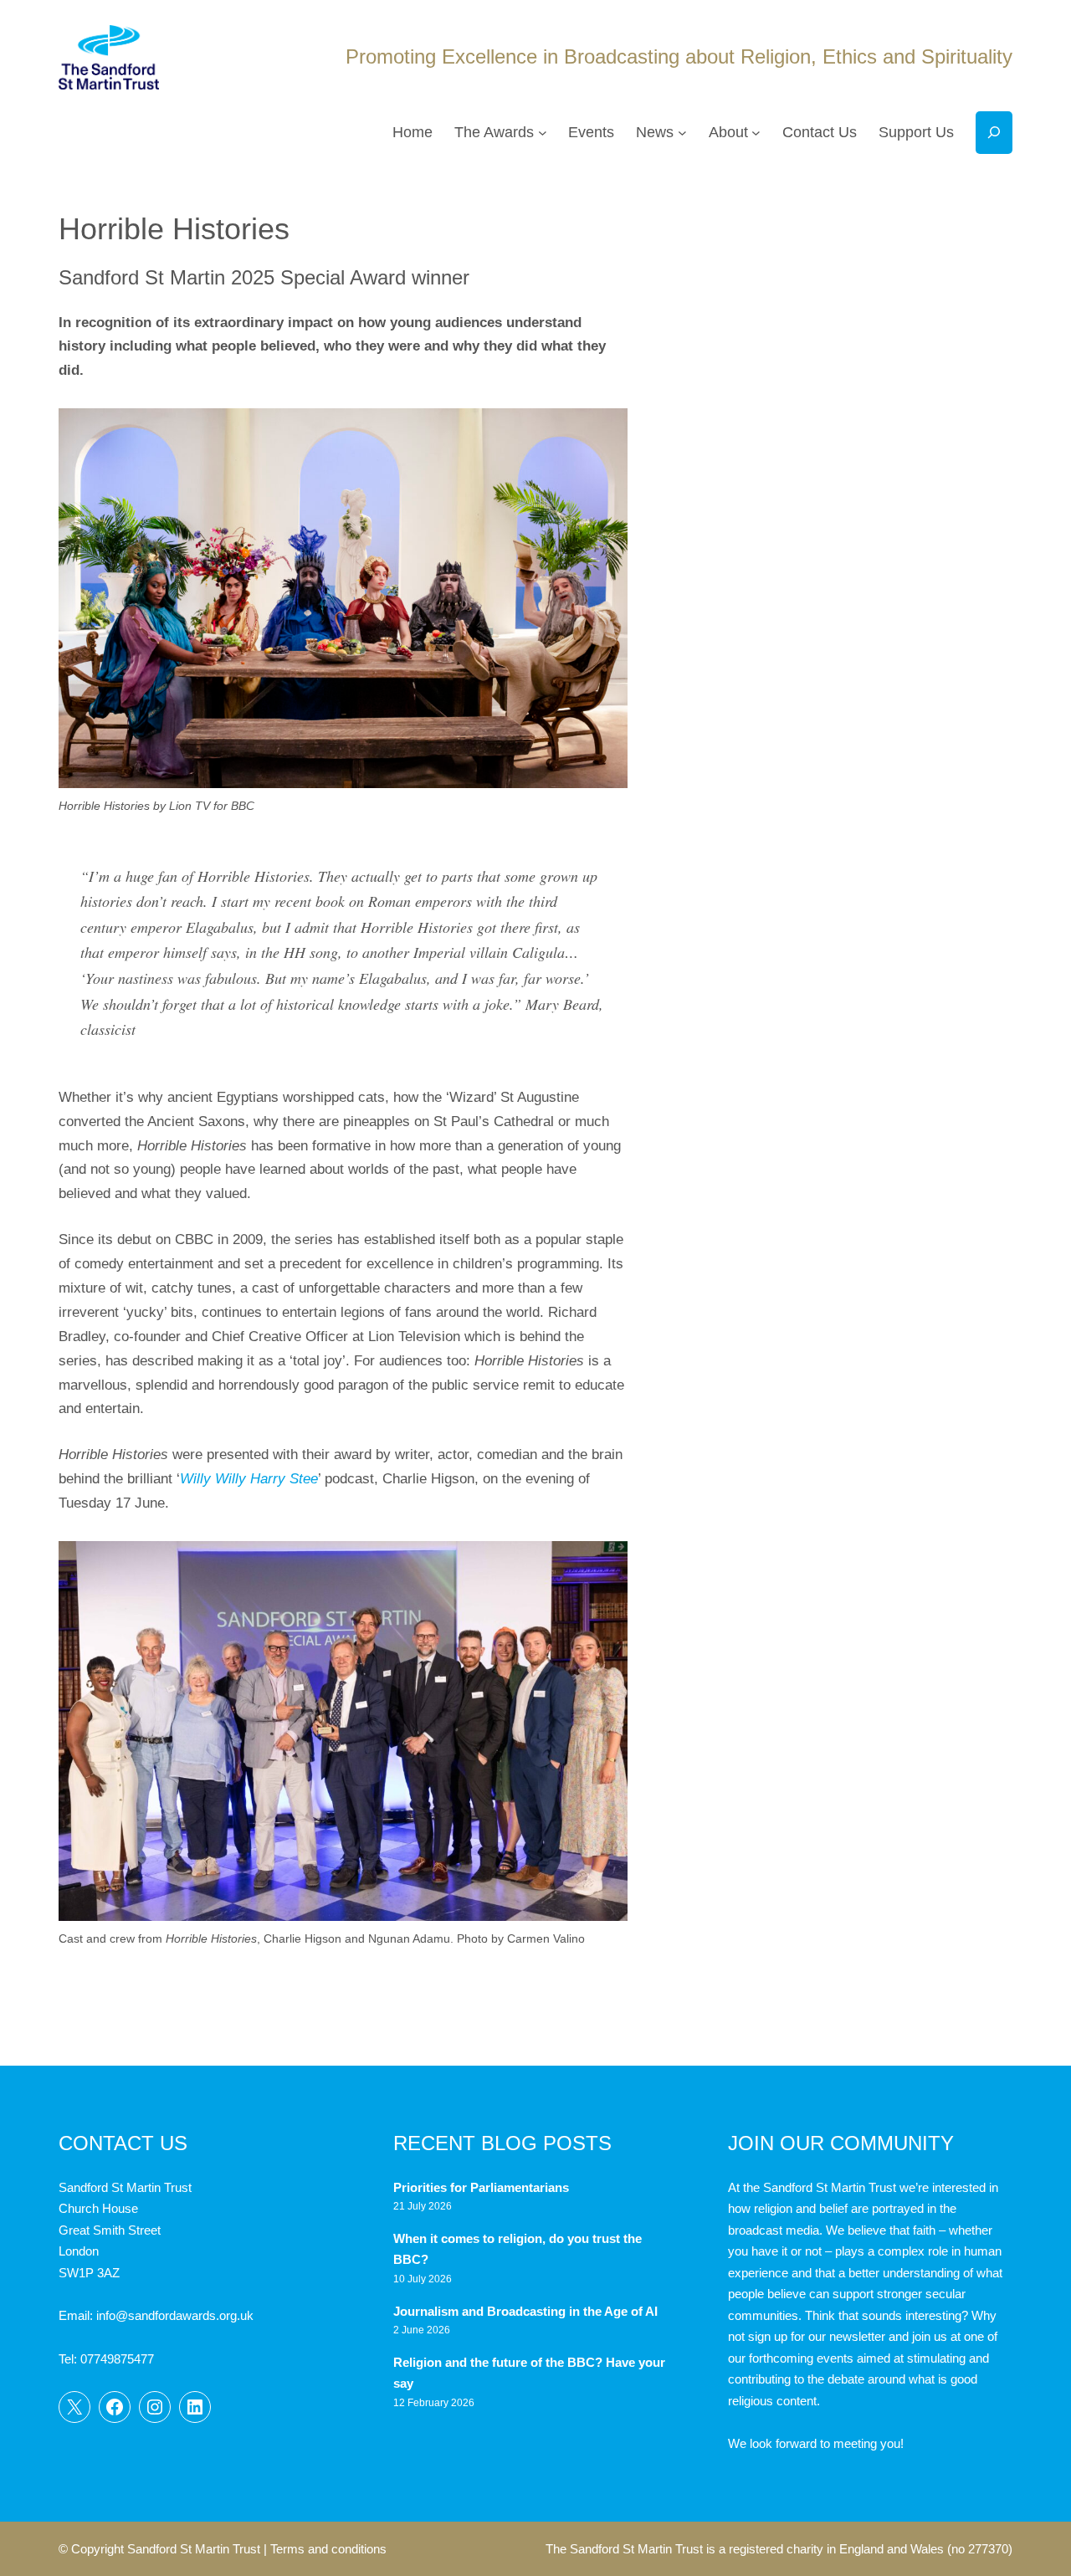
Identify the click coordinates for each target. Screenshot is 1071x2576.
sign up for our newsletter (817, 2336)
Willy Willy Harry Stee (249, 1479)
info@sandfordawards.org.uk (175, 2315)
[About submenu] (756, 133)
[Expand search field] (994, 133)
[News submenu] (682, 133)
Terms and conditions (328, 2549)
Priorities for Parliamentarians (481, 2187)
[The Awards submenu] (543, 133)
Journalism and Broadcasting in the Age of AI (527, 2311)
